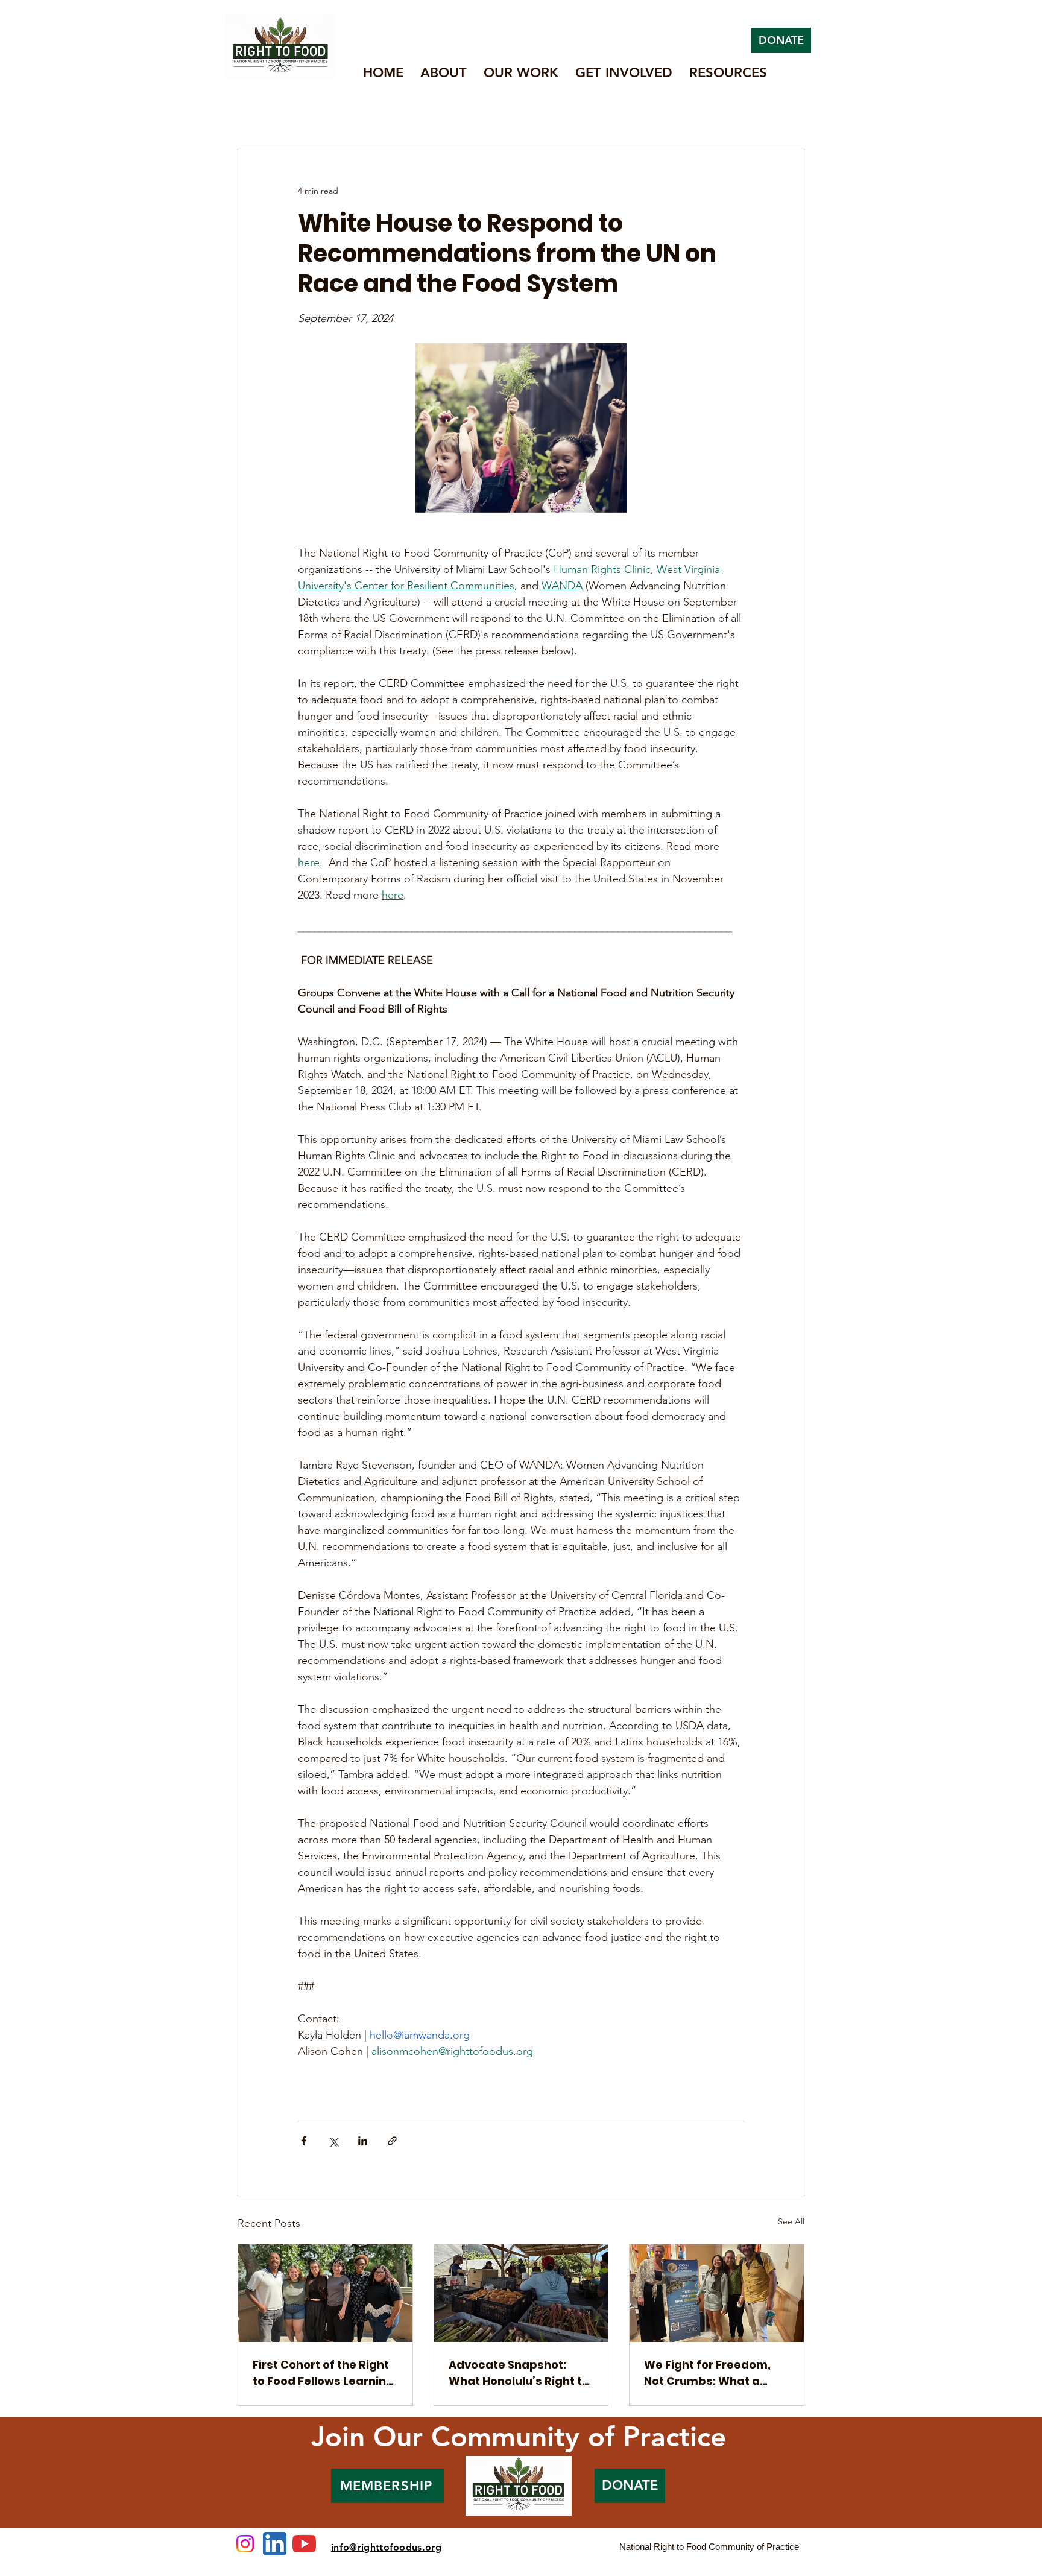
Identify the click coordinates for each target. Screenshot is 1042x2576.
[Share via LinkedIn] (363, 2141)
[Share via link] (392, 2141)
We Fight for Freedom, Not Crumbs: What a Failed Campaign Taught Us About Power (716, 2373)
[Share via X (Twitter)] (333, 2141)
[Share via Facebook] (304, 2141)
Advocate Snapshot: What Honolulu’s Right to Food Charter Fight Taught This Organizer (519, 2373)
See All (791, 2221)
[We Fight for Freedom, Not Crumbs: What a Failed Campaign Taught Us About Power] (717, 2293)
